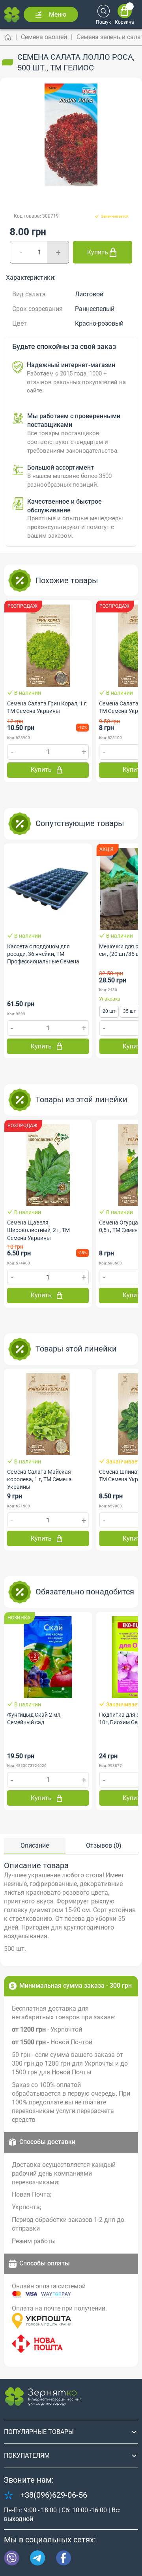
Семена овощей (44, 37)
